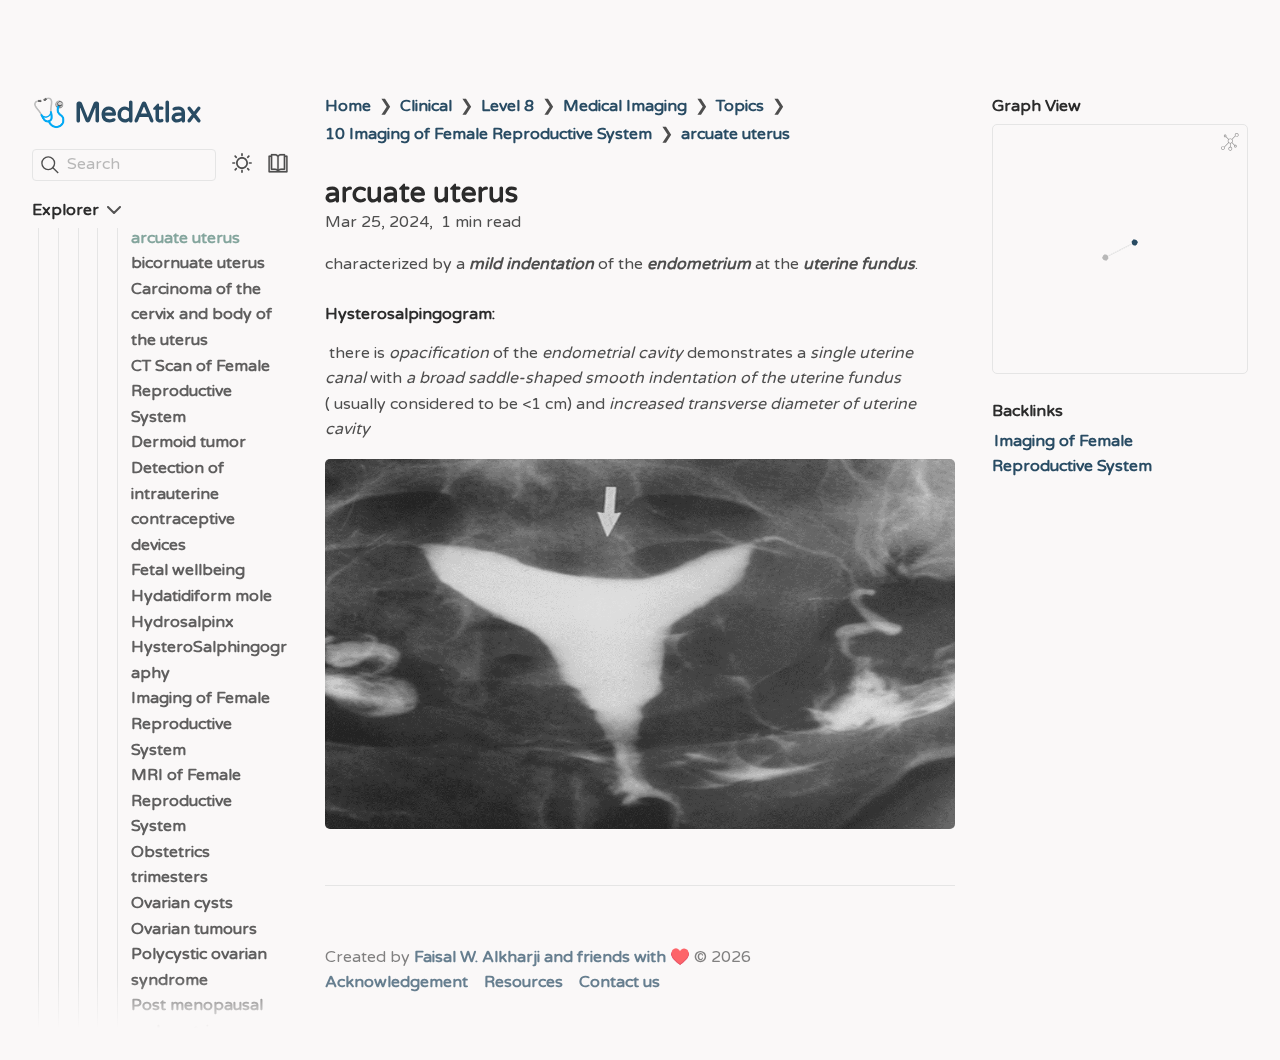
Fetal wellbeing (188, 571)
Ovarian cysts (182, 904)
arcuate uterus (185, 238)
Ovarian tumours (194, 929)
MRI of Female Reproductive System (186, 801)
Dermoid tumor (188, 443)
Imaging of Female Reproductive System (200, 724)
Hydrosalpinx (182, 622)
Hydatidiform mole (201, 596)
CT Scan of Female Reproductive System (200, 391)
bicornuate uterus (198, 264)
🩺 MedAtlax (116, 113)
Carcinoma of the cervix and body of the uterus (201, 314)
